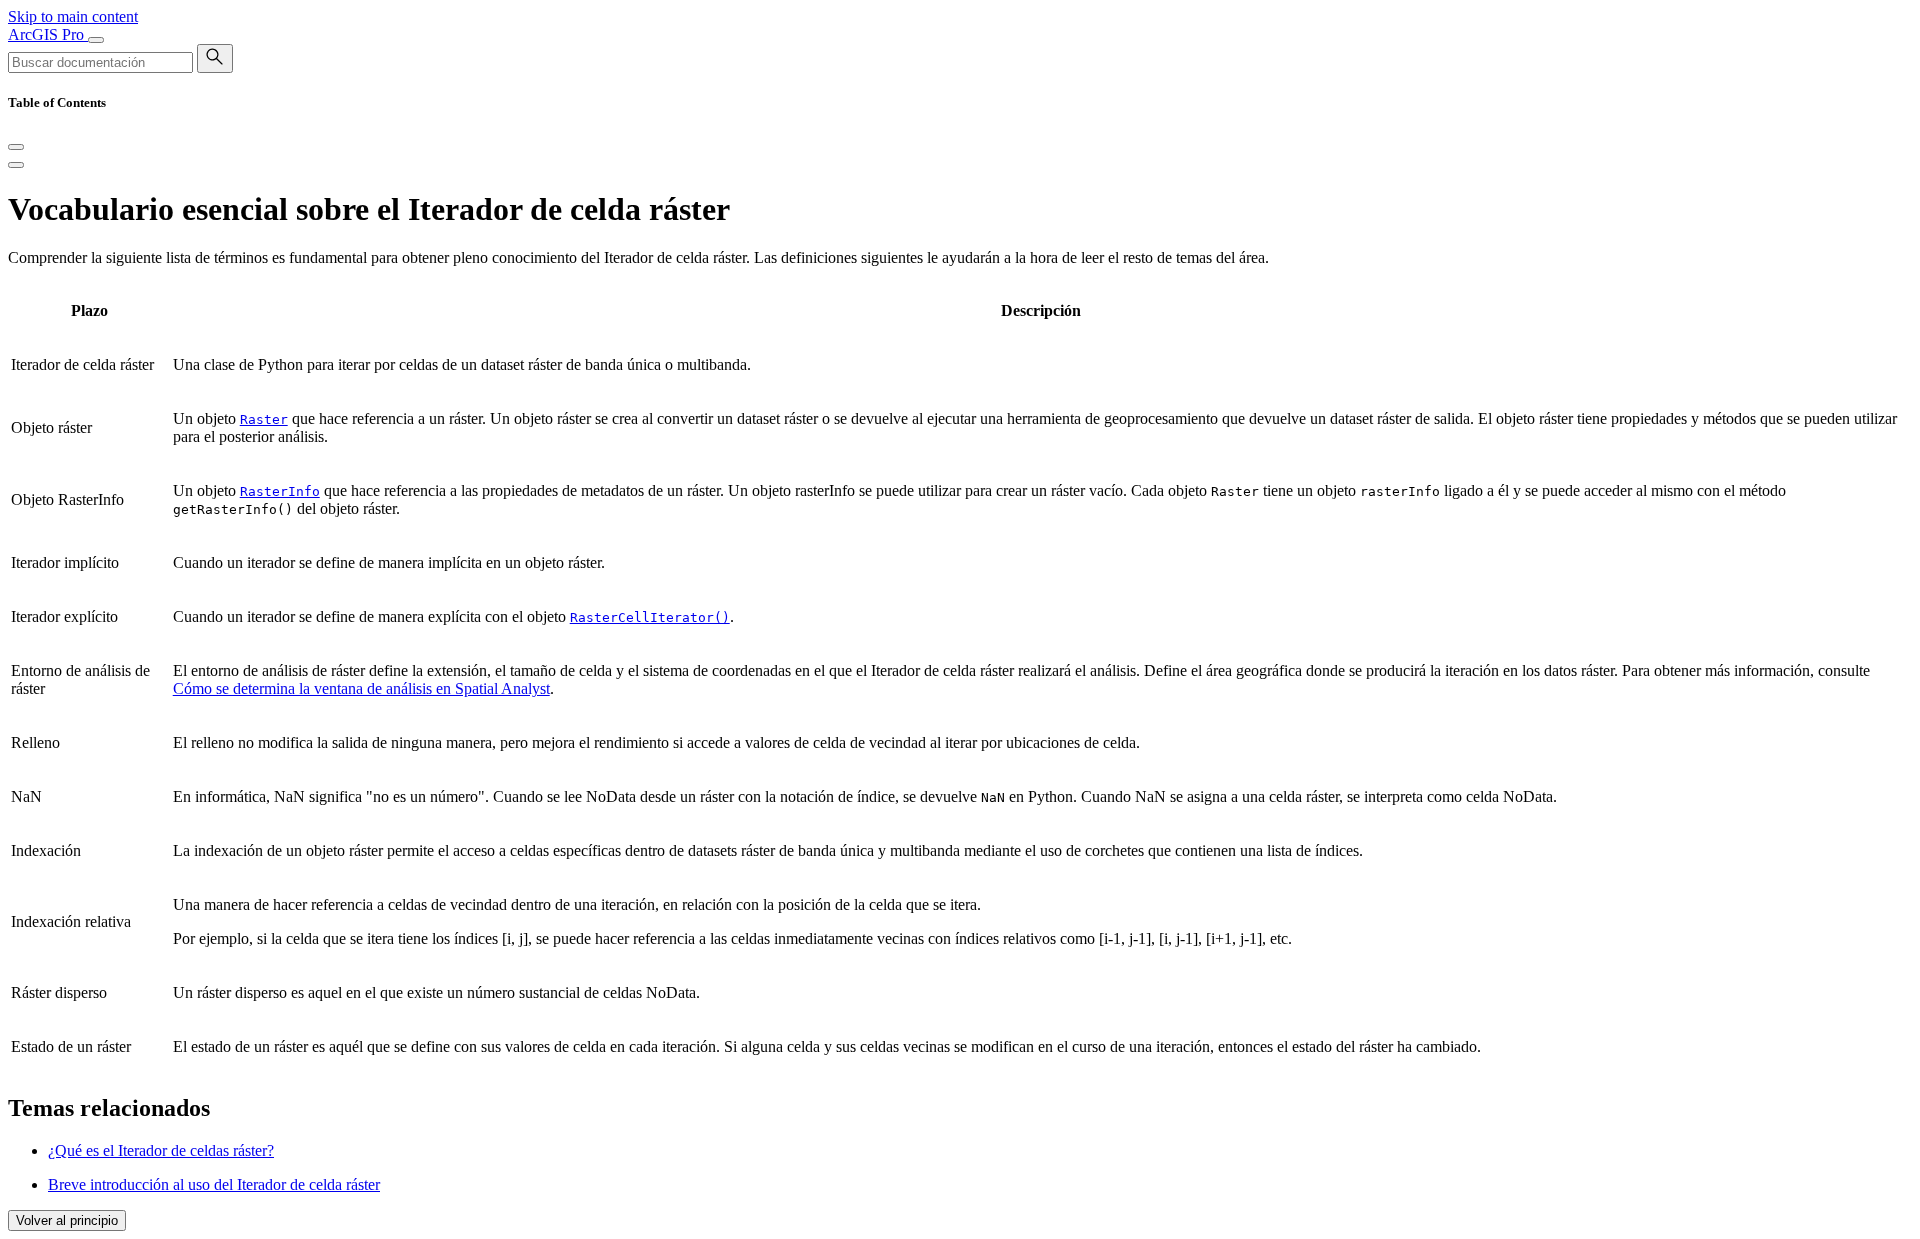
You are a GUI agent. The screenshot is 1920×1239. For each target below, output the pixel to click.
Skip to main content (73, 16)
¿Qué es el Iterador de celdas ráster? (161, 1150)
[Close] (16, 147)
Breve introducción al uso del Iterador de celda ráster (214, 1184)
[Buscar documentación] (215, 58)
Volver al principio (67, 1220)
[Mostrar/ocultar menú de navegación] (96, 40)
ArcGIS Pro (48, 34)
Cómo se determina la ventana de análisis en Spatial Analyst (361, 688)
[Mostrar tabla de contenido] (16, 165)
